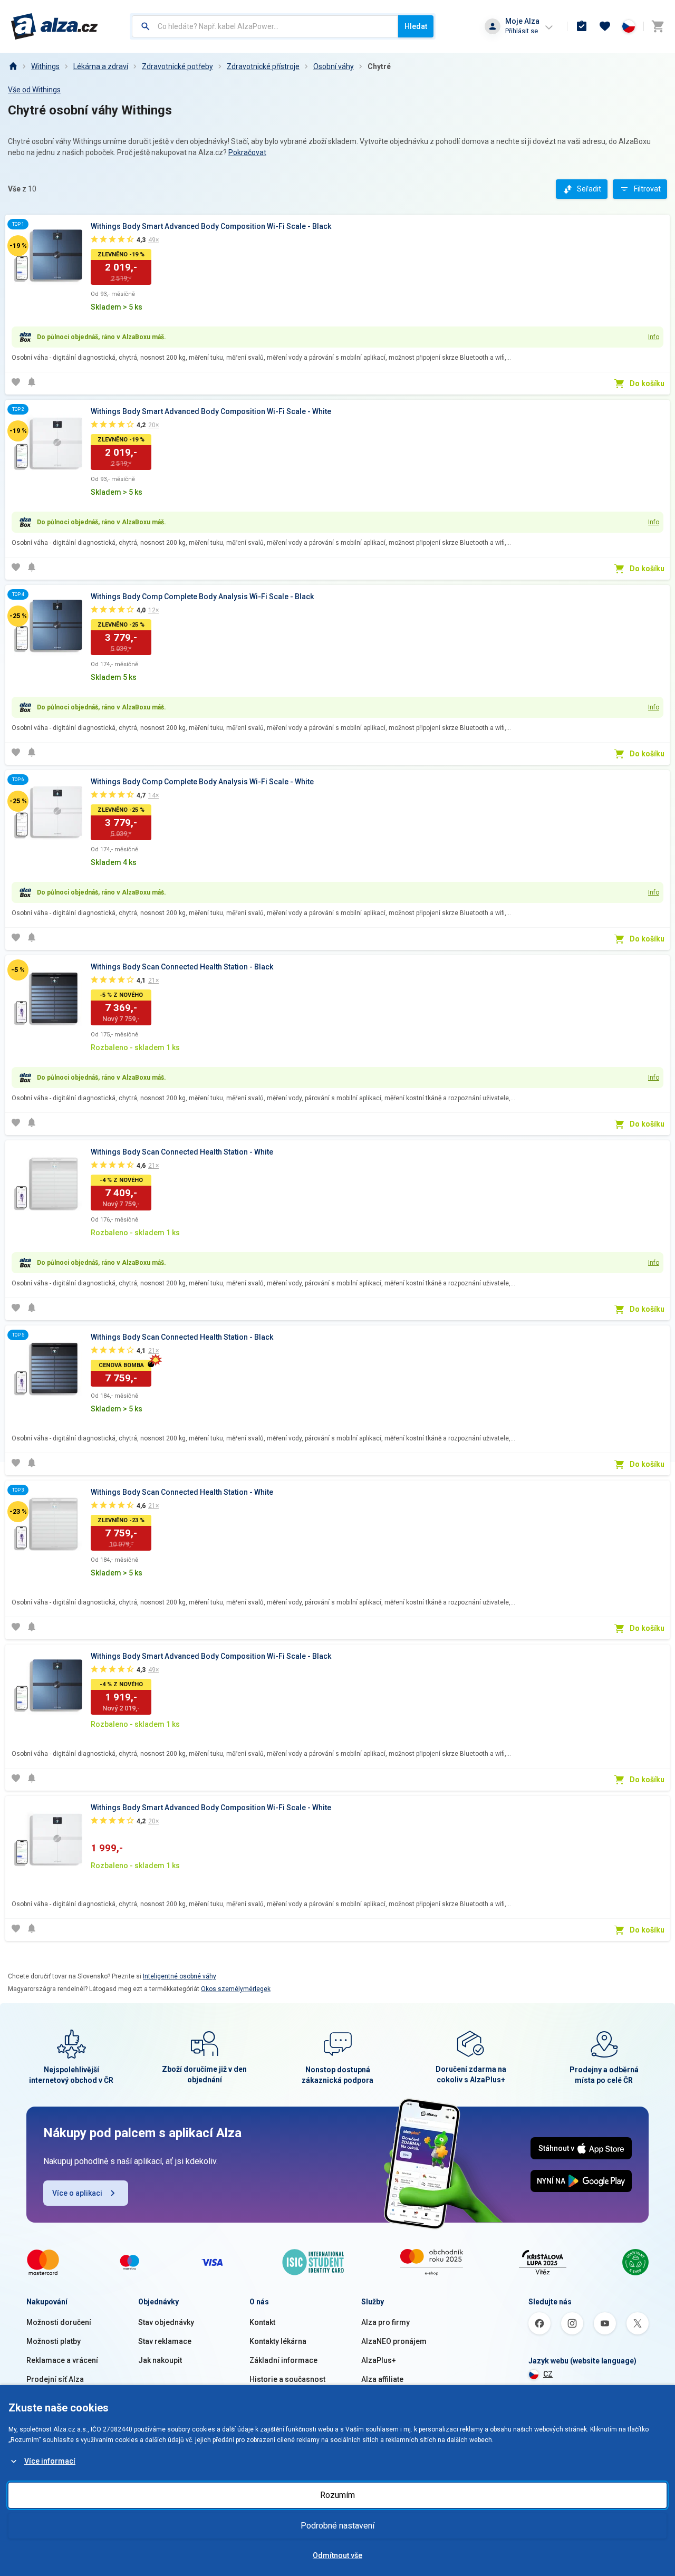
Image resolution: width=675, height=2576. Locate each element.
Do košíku (647, 383)
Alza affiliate (382, 2379)
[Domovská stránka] (13, 66)
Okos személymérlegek (236, 1989)
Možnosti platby (54, 2341)
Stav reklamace (165, 2341)
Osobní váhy (334, 66)
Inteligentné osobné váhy (180, 1976)
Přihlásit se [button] (522, 31)
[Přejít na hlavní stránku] (55, 26)
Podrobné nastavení (337, 2526)
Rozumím (337, 2495)
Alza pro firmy (385, 2322)
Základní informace (283, 2360)
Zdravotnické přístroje (263, 66)
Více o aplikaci (77, 2193)
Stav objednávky (166, 2322)
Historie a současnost (287, 2379)
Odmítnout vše (337, 2555)
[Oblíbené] (605, 26)
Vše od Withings (34, 90)
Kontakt (262, 2322)
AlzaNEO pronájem (394, 2341)
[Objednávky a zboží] (582, 26)
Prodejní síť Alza (55, 2379)
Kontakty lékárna (278, 2341)
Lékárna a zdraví (101, 66)
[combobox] (265, 26)
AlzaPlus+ (379, 2360)
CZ (548, 2374)
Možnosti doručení (59, 2322)
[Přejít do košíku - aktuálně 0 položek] (658, 26)
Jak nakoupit (160, 2360)
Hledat (416, 26)
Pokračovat (247, 152)
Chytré (379, 66)
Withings (45, 66)
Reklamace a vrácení (62, 2360)
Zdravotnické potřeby (177, 66)
